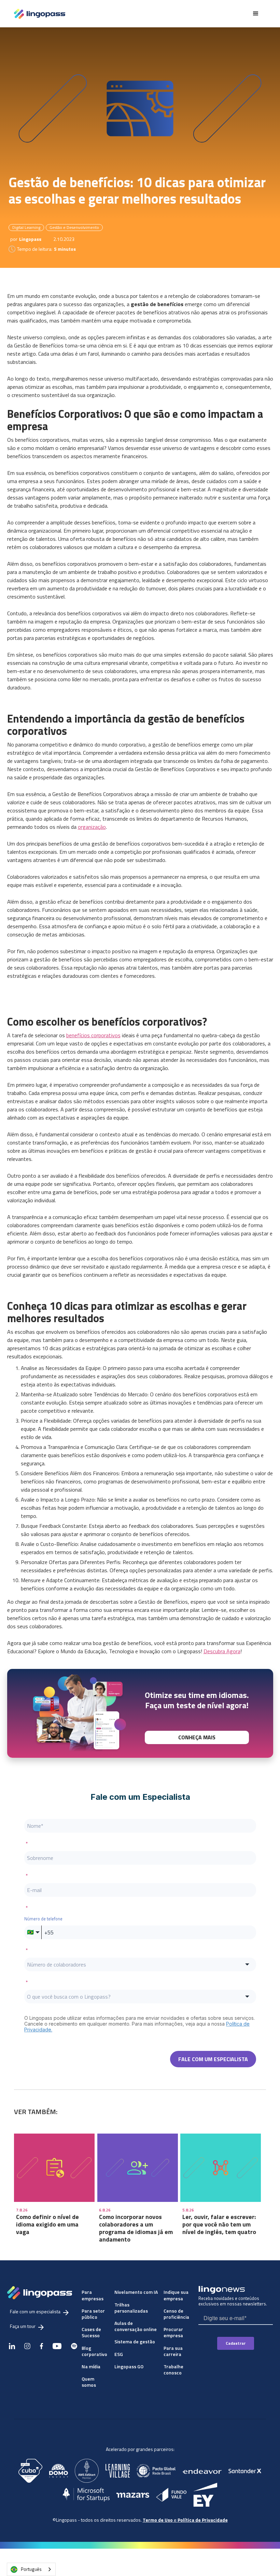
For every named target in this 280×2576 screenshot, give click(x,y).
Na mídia (91, 2366)
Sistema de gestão (135, 2341)
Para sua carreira (173, 2351)
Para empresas (93, 2295)
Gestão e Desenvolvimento (74, 227)
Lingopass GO (129, 2366)
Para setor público (93, 2314)
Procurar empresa (173, 2332)
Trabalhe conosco (173, 2369)
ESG (119, 2354)
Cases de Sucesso (91, 2332)
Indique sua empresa (176, 2295)
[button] (256, 14)
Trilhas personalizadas (131, 2308)
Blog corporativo (94, 2351)
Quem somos (89, 2382)
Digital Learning (26, 227)
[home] (40, 14)
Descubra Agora (222, 1651)
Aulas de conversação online (136, 2326)
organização (92, 827)
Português (31, 2569)
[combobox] (31, 2569)
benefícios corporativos (93, 1035)
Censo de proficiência (176, 2314)
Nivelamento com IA (136, 2292)
